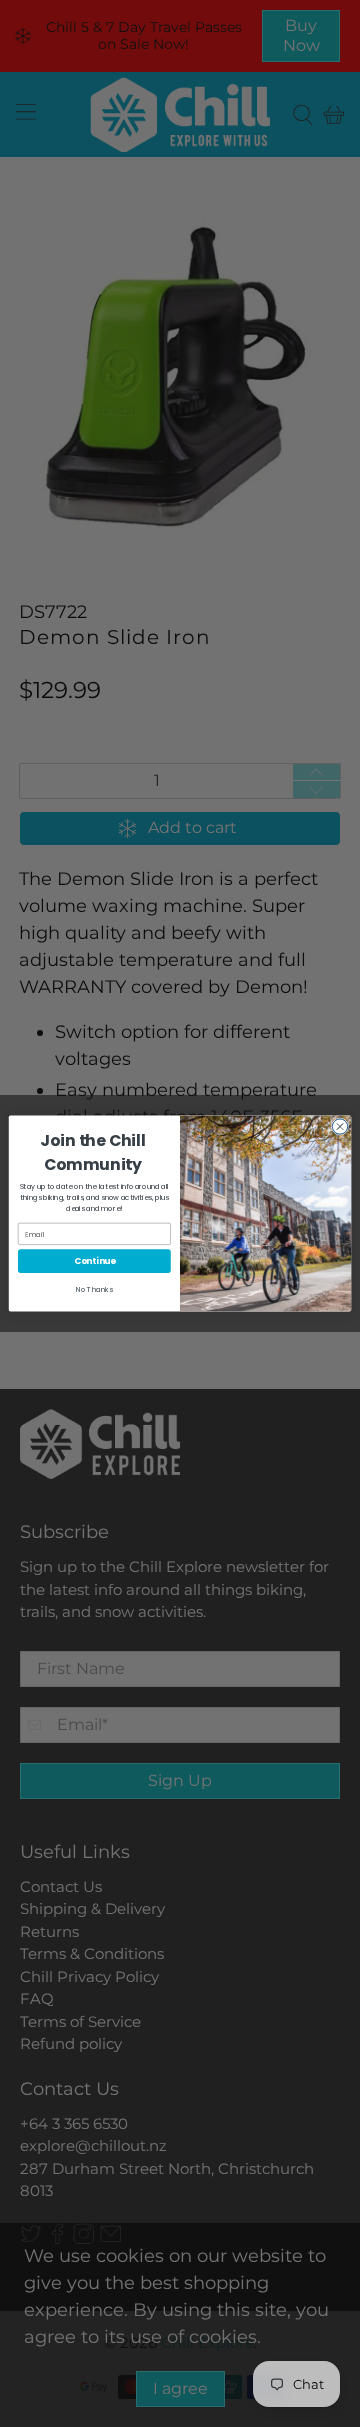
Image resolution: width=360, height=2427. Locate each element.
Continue (95, 1261)
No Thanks (94, 1290)
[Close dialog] (339, 1126)
